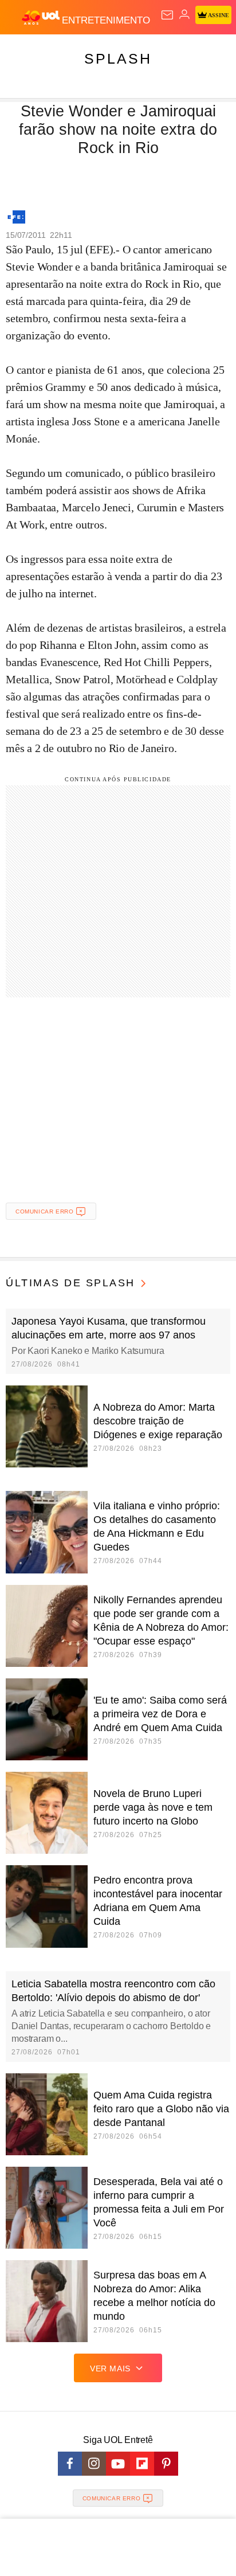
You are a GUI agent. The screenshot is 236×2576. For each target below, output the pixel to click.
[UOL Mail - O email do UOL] (167, 15)
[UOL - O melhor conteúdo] (42, 18)
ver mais (110, 2368)
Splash (118, 58)
